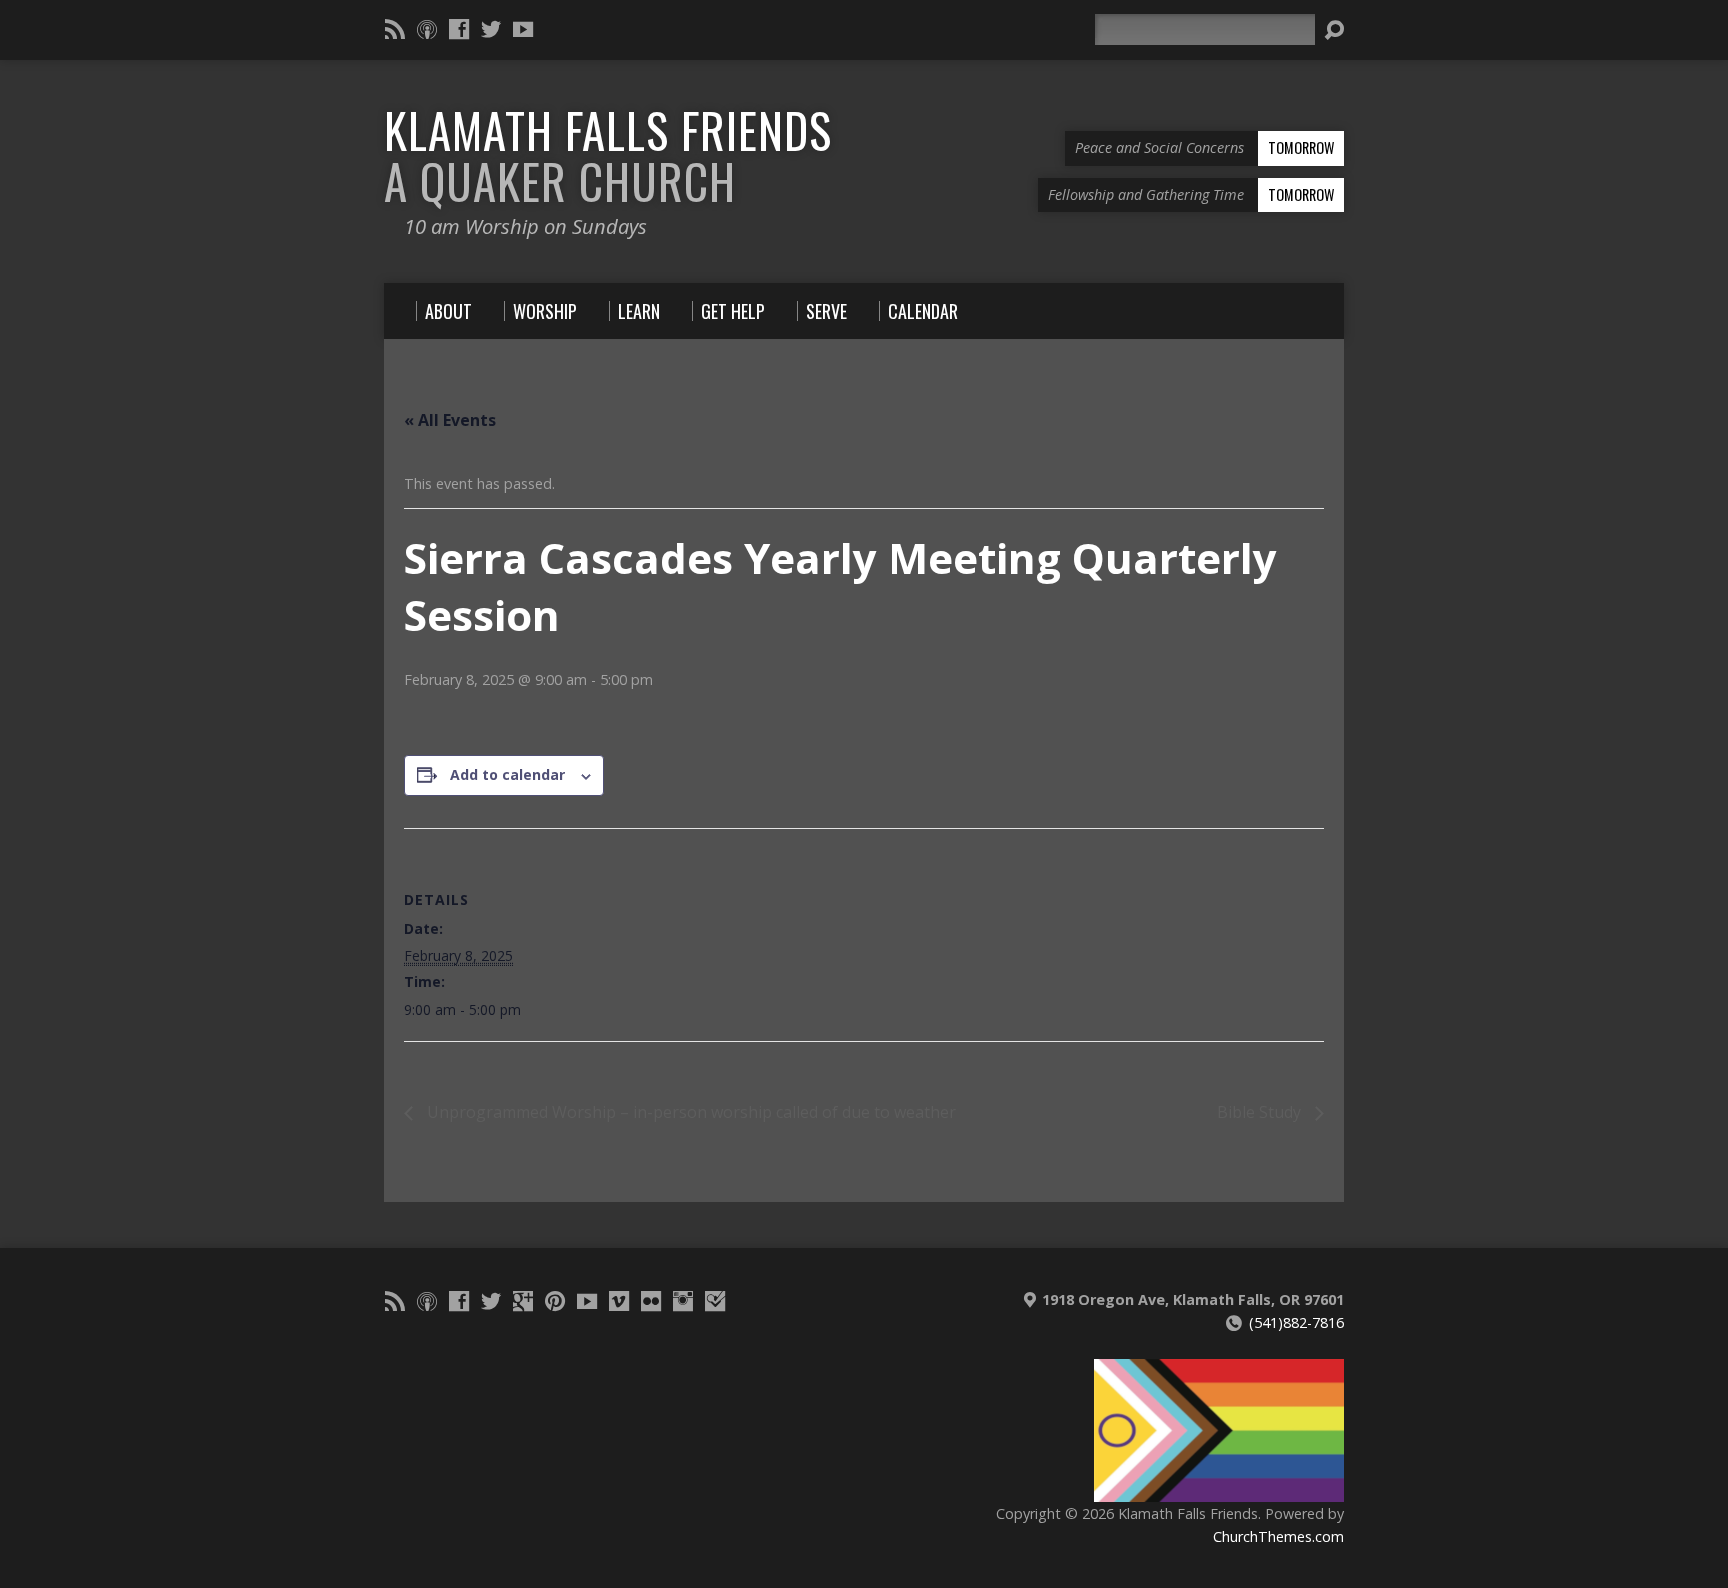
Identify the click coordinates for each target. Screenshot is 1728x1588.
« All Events (450, 420)
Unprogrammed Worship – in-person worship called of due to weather (689, 1112)
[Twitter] (491, 29)
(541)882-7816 (1296, 1322)
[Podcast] (427, 29)
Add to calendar (507, 774)
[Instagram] (683, 1301)
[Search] (1334, 30)
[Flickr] (651, 1301)
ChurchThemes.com (1278, 1536)
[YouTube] (523, 29)
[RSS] (395, 29)
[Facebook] (459, 29)
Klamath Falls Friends (608, 155)
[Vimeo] (619, 1301)
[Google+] (523, 1301)
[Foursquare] (715, 1301)
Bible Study (1261, 1112)
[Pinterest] (555, 1301)
